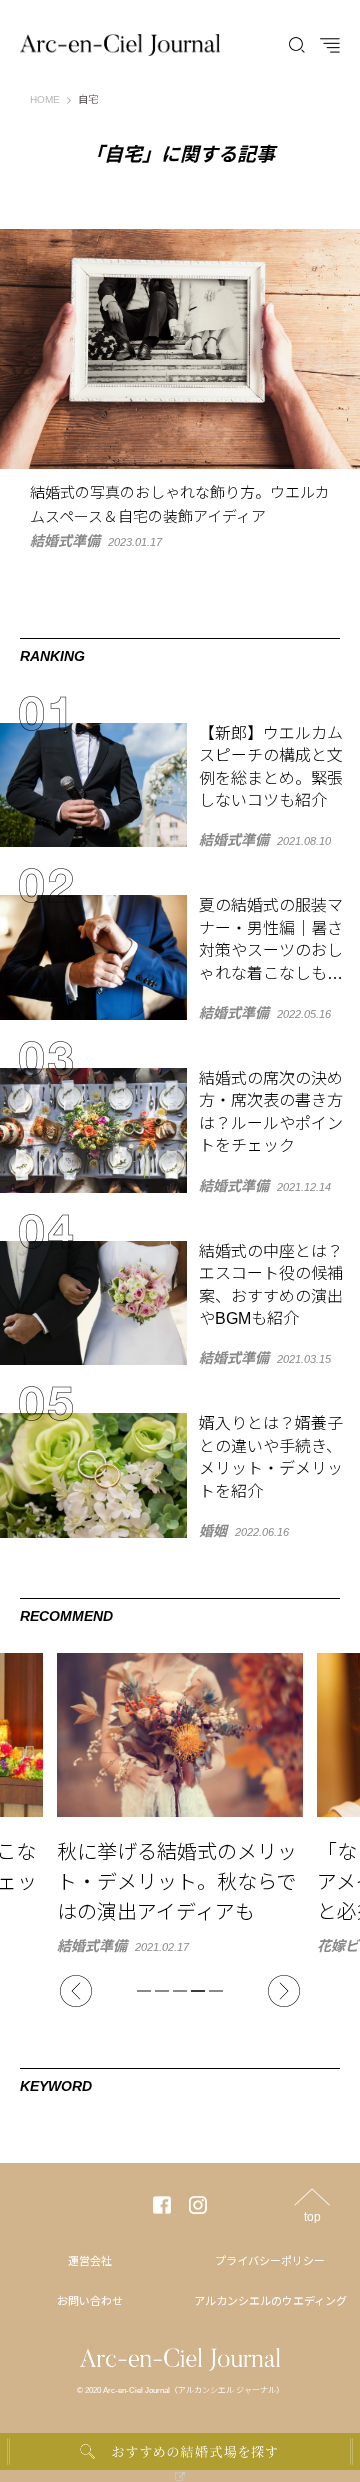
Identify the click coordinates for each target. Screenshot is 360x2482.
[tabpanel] (181, 1803)
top (312, 2216)
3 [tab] (180, 1991)
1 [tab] (144, 1991)
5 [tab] (216, 1991)
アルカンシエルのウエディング (270, 2301)
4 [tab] (198, 1991)
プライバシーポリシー (270, 2261)
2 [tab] (162, 1991)
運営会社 (90, 2261)
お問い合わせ (90, 2301)
